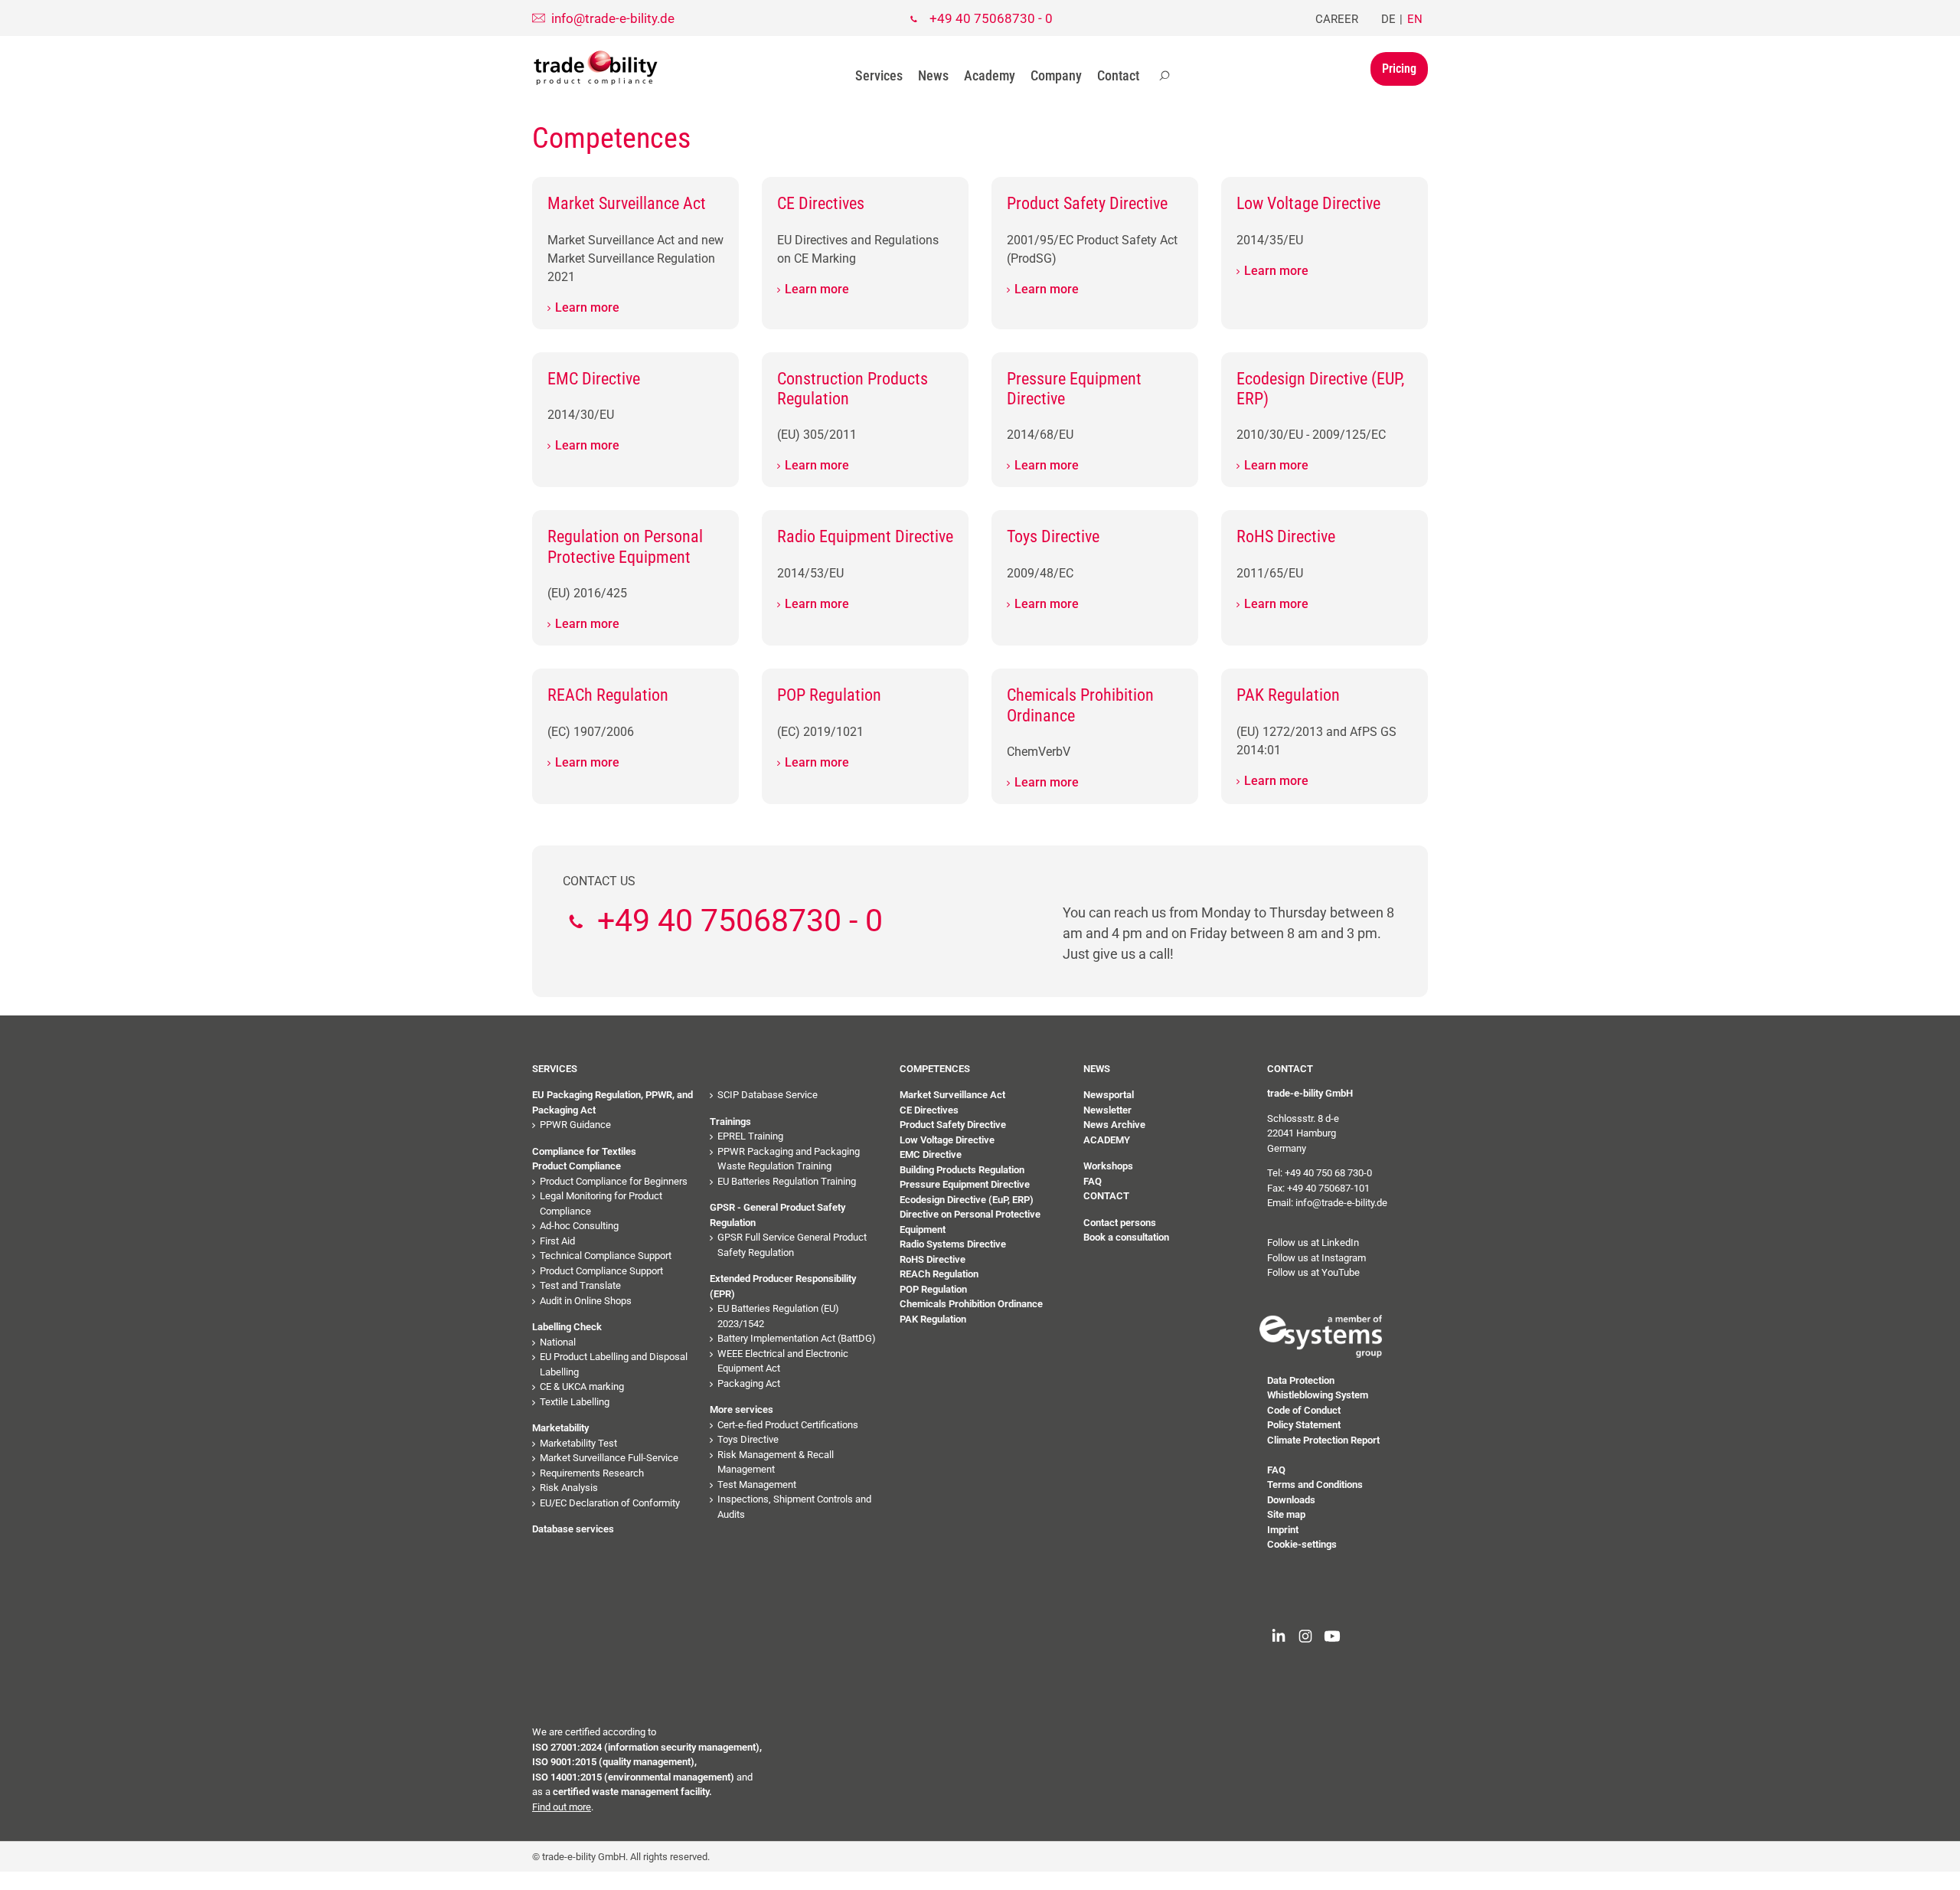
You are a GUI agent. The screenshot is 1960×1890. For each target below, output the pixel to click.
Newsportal (1109, 1095)
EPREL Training (750, 1136)
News (933, 75)
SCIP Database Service (768, 1095)
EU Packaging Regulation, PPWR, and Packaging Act (612, 1102)
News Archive (1114, 1125)
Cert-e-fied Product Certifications (788, 1425)
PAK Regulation (933, 1319)
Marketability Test (578, 1443)
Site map (1286, 1514)
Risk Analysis (569, 1488)
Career (1337, 19)
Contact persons (1120, 1223)
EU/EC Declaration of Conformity (610, 1503)
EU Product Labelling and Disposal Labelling (614, 1364)
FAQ (1093, 1181)
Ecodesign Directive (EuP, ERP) (967, 1200)
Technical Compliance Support (606, 1256)
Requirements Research (592, 1473)
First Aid (557, 1241)
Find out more (562, 1807)
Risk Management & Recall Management (776, 1462)
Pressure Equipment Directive (965, 1184)
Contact (1118, 75)
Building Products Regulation (962, 1170)
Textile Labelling (575, 1402)
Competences (935, 1069)
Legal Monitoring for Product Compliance (601, 1203)
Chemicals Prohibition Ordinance (971, 1304)
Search (1165, 76)
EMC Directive (931, 1154)
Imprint (1283, 1530)
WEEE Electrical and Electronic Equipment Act (783, 1361)
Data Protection (1301, 1380)
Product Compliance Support (601, 1271)
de (1388, 19)
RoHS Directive (933, 1259)
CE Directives (929, 1110)
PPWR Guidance (575, 1125)
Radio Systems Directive (953, 1244)
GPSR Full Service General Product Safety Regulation (792, 1245)
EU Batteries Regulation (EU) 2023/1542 (778, 1316)
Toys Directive (748, 1439)
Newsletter (1107, 1110)
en (1415, 19)
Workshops (1108, 1166)
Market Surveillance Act (952, 1095)
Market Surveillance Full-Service (609, 1458)
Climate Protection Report (1323, 1440)
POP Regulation (933, 1289)
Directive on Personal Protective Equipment (970, 1222)
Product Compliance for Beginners (614, 1181)
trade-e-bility (596, 68)
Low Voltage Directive (947, 1140)
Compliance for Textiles (584, 1151)
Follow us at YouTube (1313, 1272)
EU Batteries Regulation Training (787, 1181)
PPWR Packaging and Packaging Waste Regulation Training (789, 1159)
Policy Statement (1304, 1425)
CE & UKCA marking (582, 1386)
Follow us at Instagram (1316, 1258)
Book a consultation (1126, 1237)
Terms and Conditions (1315, 1485)
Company (1056, 75)
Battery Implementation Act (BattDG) (797, 1338)
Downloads (1291, 1500)
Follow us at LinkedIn (1313, 1243)
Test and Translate (580, 1285)
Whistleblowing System (1318, 1395)
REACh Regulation (939, 1274)
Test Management (757, 1485)
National (558, 1342)
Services (879, 75)
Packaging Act (749, 1383)
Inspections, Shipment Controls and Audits (794, 1507)
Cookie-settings (1302, 1544)
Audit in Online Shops (586, 1301)
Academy (990, 75)
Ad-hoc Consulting (579, 1226)
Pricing (1399, 69)
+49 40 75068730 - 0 (991, 18)
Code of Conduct (1304, 1410)
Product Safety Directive (953, 1125)
